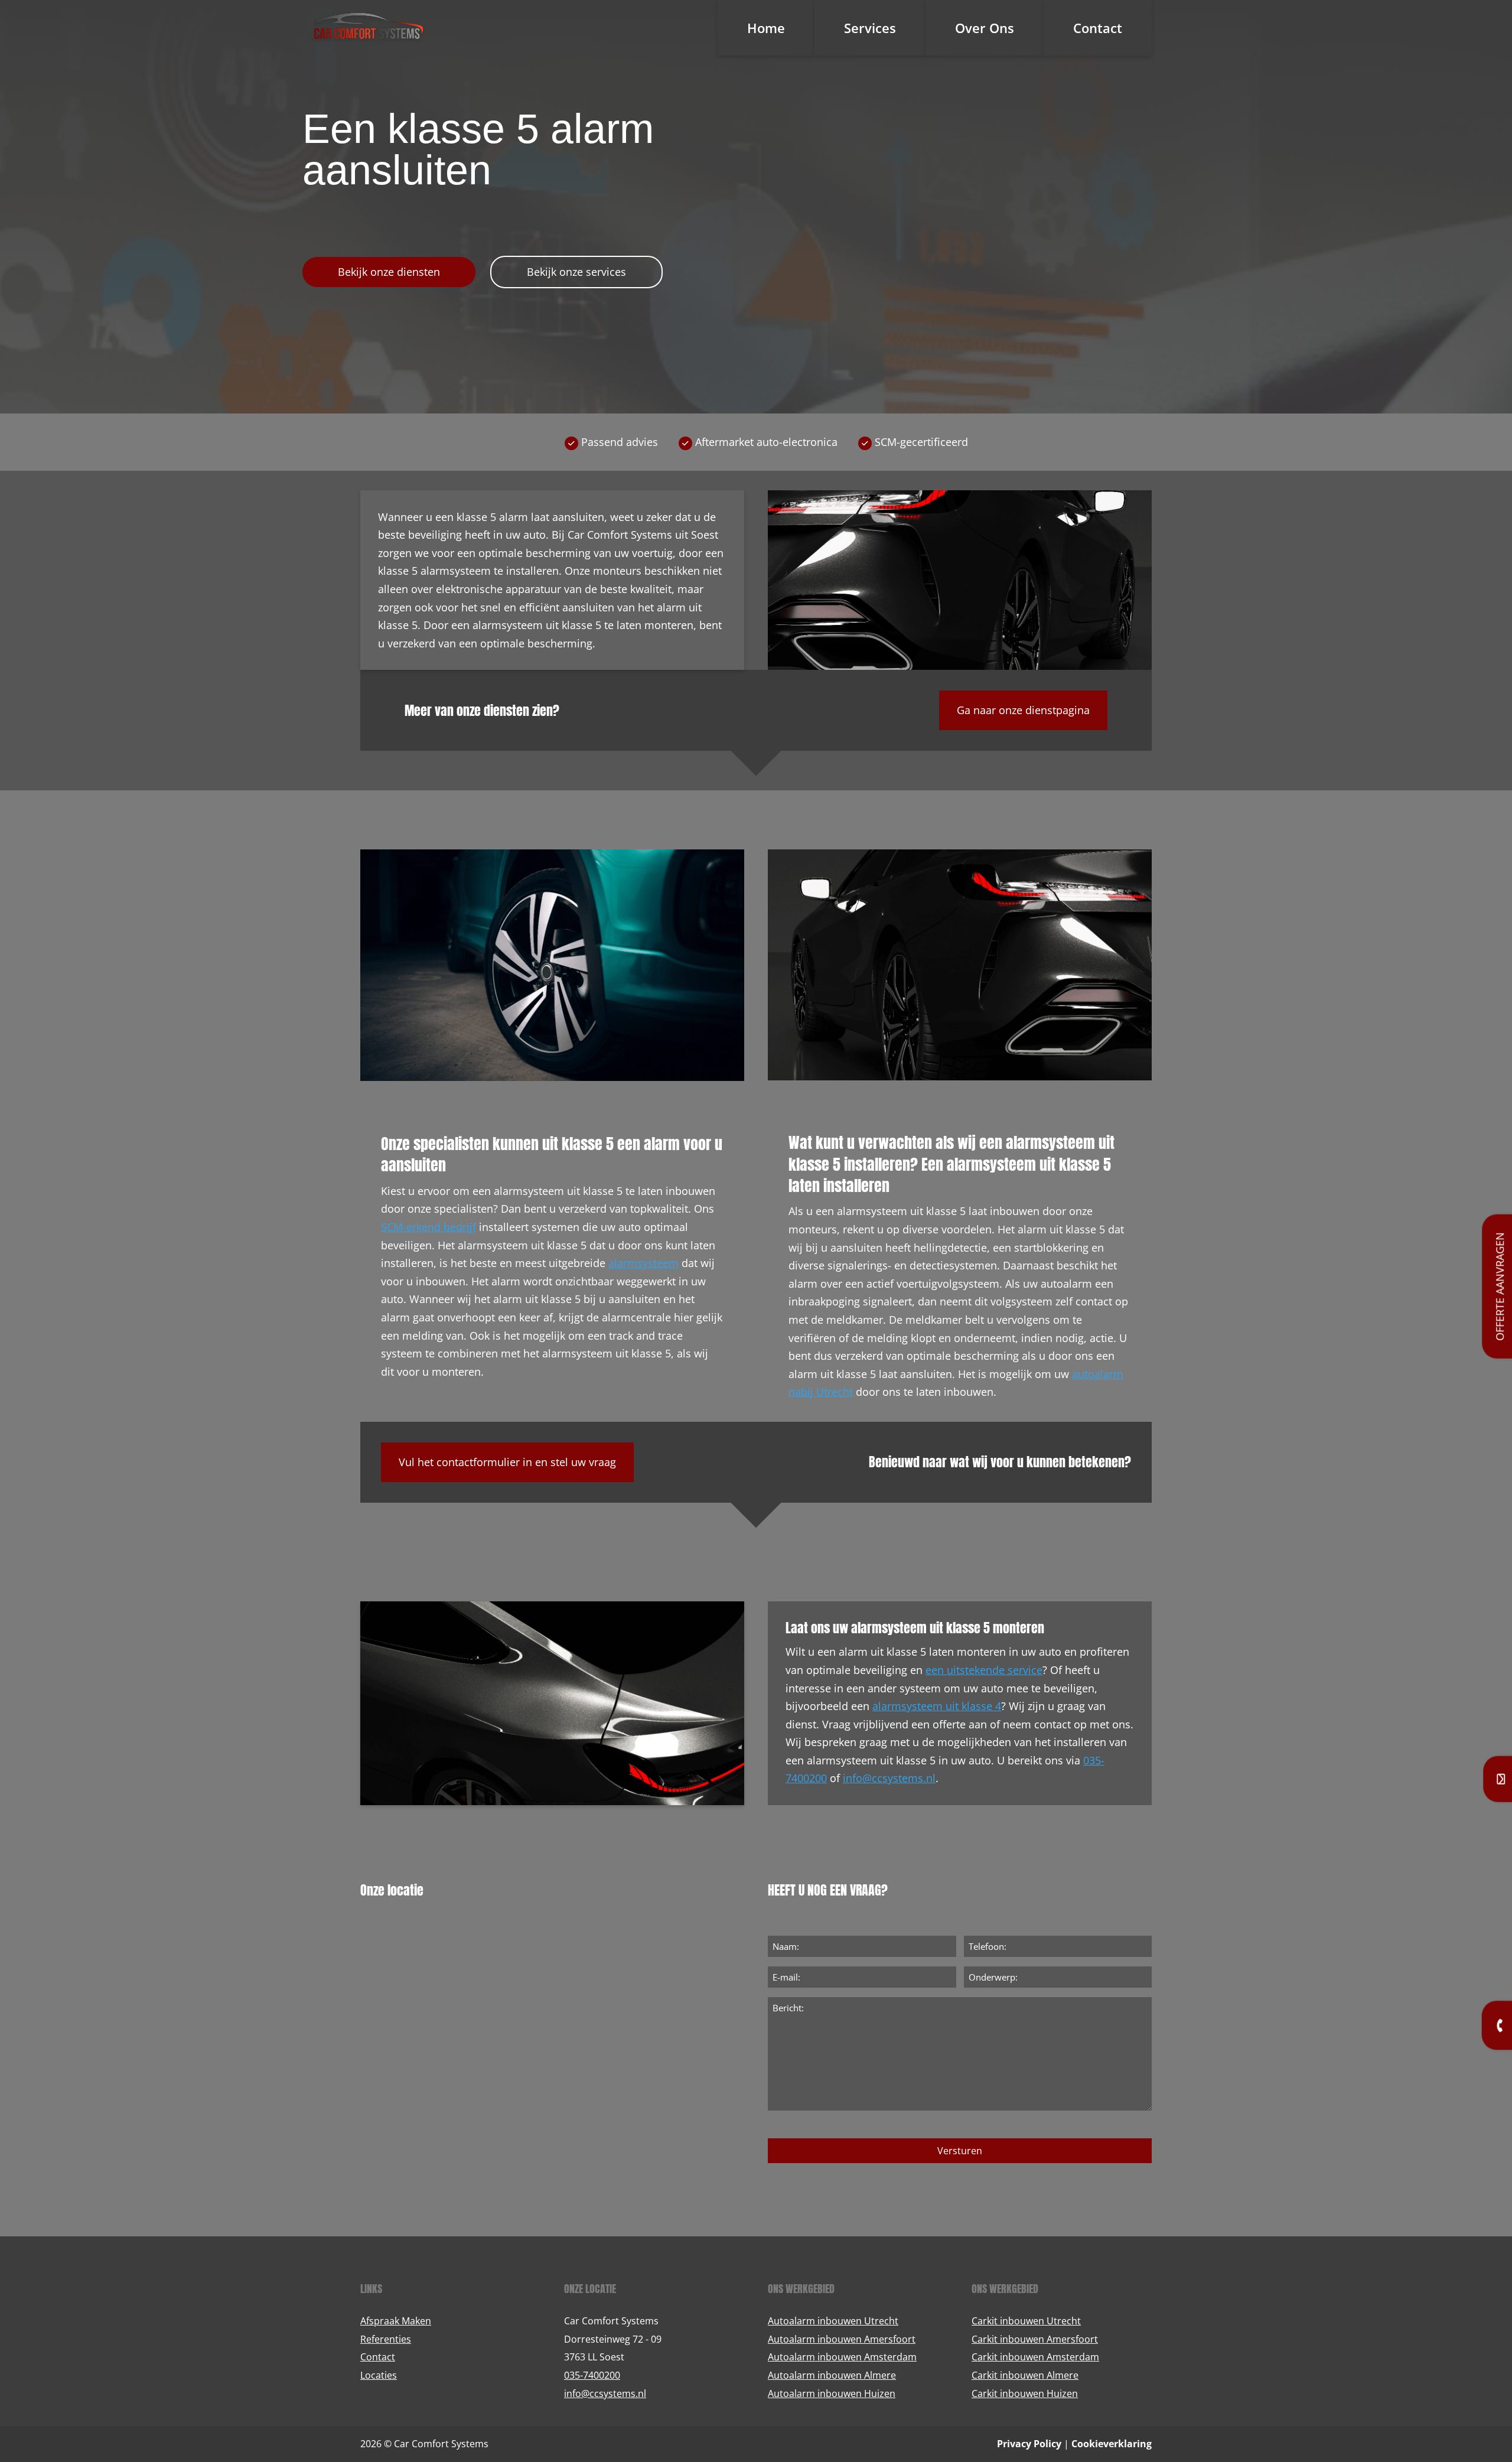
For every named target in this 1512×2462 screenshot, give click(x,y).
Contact (1098, 28)
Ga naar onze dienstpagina (1023, 710)
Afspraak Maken (396, 2321)
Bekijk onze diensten (389, 272)
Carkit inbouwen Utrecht (1026, 2321)
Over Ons (985, 28)
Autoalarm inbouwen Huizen (832, 2393)
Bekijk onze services (576, 272)
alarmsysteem (643, 1263)
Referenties (386, 2339)
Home (766, 28)
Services (870, 28)
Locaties (379, 2375)
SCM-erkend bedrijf (428, 1227)
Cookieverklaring (1112, 2444)
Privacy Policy (1029, 2444)
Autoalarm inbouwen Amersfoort (842, 2339)
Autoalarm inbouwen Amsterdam (842, 2357)
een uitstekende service (984, 1670)
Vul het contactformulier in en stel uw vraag (507, 1462)
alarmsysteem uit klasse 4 (937, 1706)
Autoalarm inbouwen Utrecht (833, 2321)
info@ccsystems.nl (889, 1778)
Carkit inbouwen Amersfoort (1035, 2339)
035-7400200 (592, 2375)
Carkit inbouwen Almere (1025, 2375)
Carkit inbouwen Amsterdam (1035, 2357)
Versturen (960, 2151)
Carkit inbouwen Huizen (1025, 2393)
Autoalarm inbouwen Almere (832, 2375)
